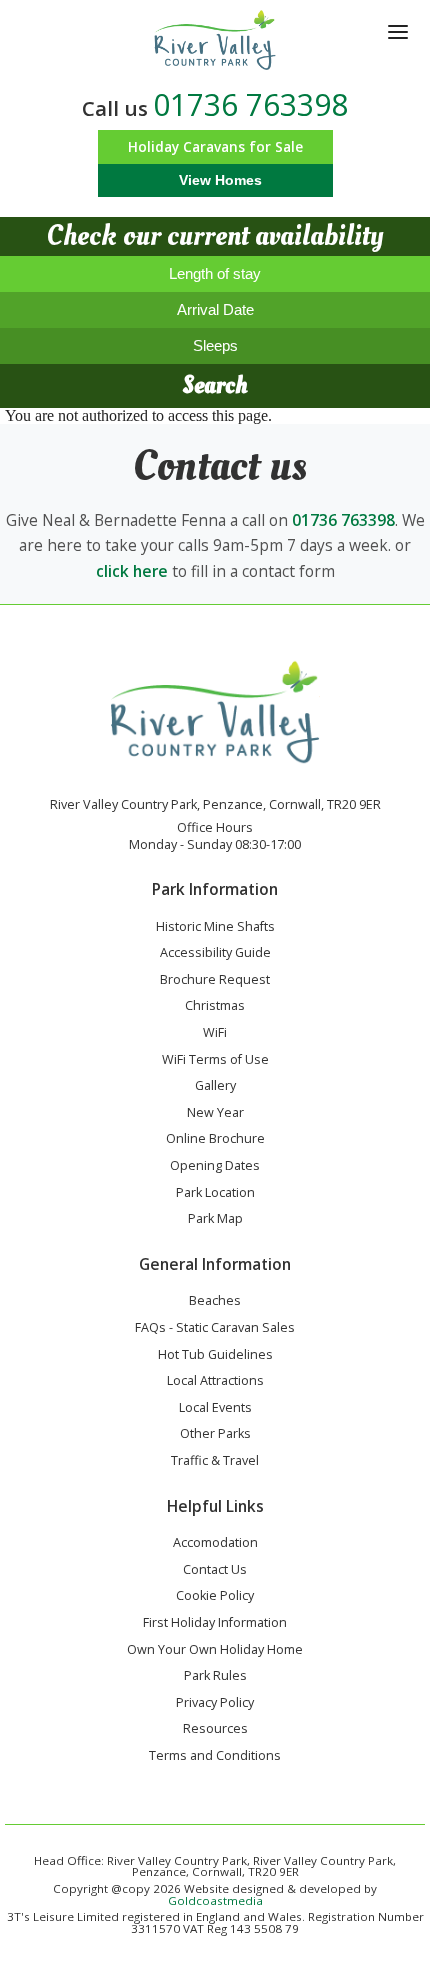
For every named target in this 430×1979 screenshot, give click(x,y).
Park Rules (215, 1677)
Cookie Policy (215, 1597)
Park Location (215, 1194)
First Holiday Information (215, 1624)
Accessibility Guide (215, 954)
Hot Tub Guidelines (215, 1356)
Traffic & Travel (215, 1462)
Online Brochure (215, 1140)
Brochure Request (215, 981)
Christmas (215, 1007)
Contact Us (215, 1571)
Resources (215, 1730)
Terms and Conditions (215, 1757)
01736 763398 (250, 104)
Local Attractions (215, 1382)
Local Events (215, 1409)
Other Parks (215, 1435)
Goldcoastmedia (215, 1900)
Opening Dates (215, 1167)
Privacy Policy (215, 1704)
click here (132, 571)
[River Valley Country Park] (215, 40)
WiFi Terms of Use (215, 1061)
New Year (215, 1114)
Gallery (215, 1087)
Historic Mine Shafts (215, 928)
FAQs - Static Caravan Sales (215, 1329)
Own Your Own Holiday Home (215, 1651)
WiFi (215, 1034)
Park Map (215, 1220)
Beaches (215, 1302)
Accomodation (215, 1544)
